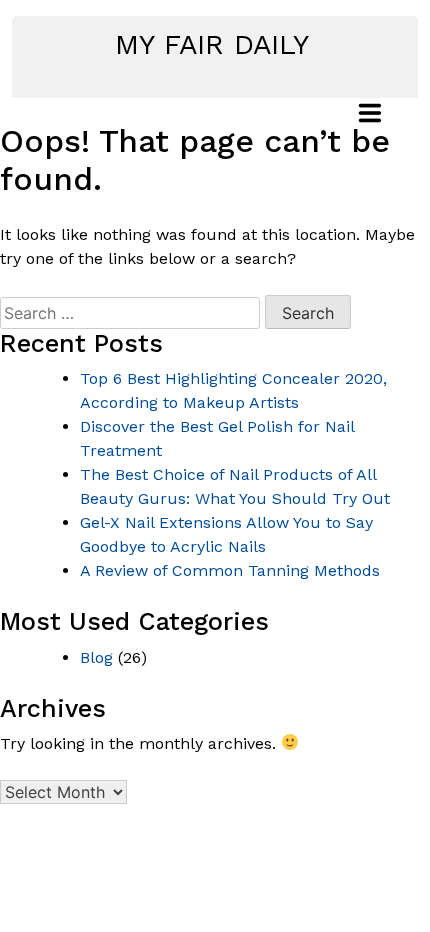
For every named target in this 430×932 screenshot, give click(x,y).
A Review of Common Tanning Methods (230, 570)
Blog (96, 657)
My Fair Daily (212, 44)
